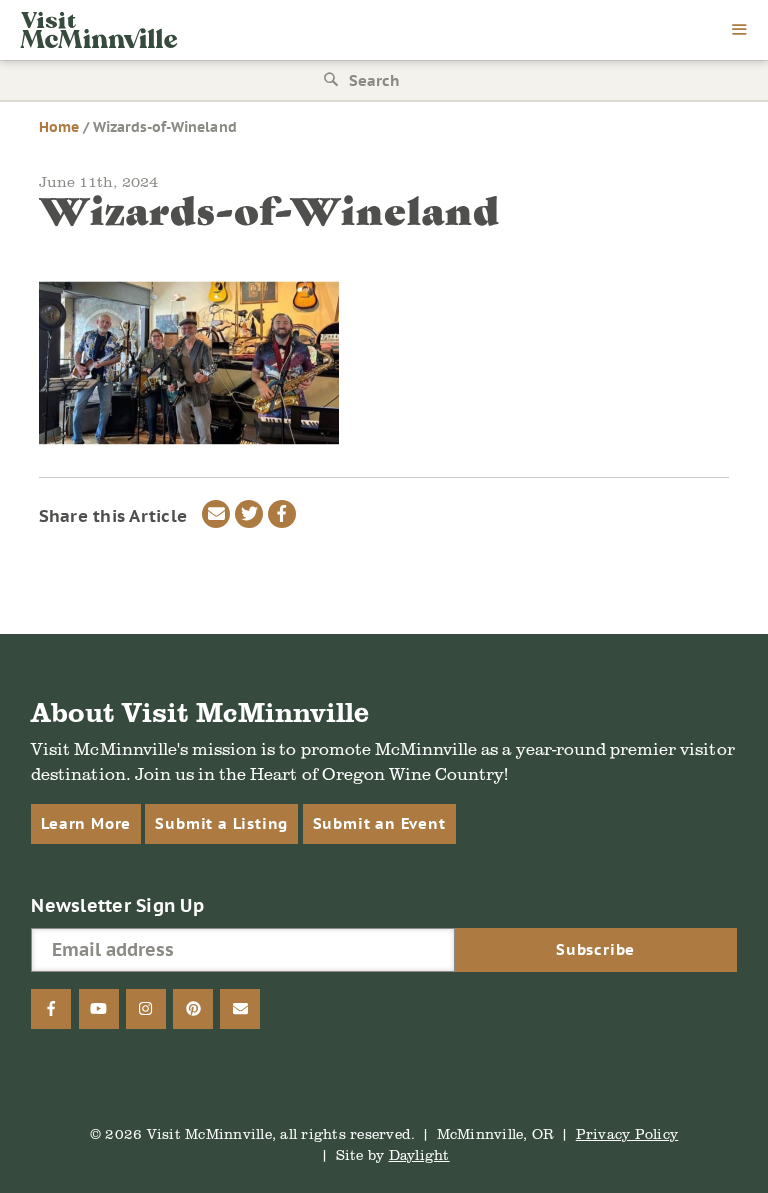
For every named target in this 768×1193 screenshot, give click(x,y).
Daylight (419, 1154)
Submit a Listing (221, 823)
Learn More (86, 823)
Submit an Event (379, 823)
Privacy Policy (627, 1133)
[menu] (740, 31)
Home (59, 127)
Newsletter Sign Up (117, 905)
